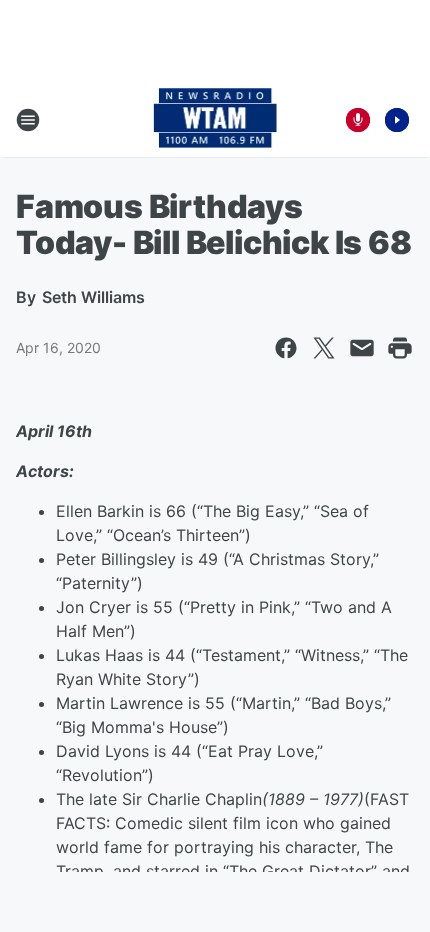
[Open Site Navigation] (28, 120)
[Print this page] (400, 348)
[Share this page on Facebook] (286, 348)
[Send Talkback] (358, 120)
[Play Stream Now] (397, 120)
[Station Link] (215, 120)
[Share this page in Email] (362, 348)
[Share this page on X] (324, 348)
